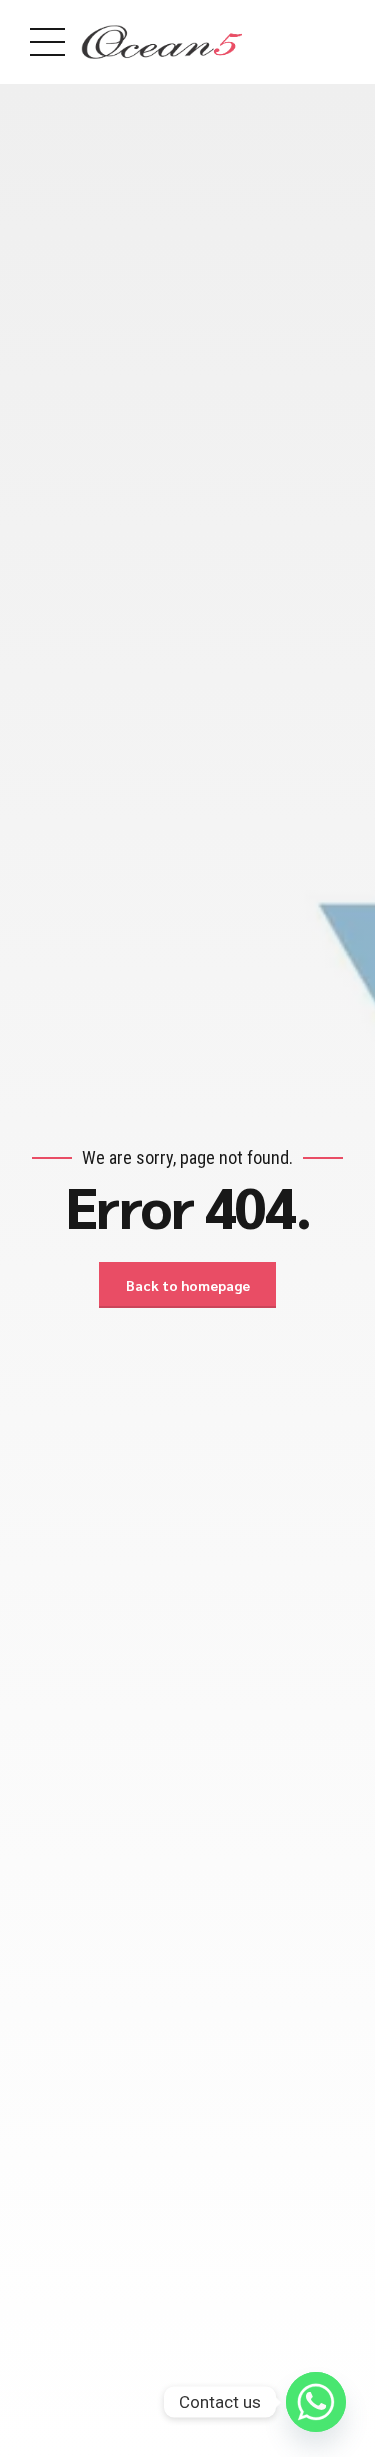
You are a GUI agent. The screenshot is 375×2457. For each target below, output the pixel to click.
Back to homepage (188, 1285)
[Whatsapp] (316, 2402)
